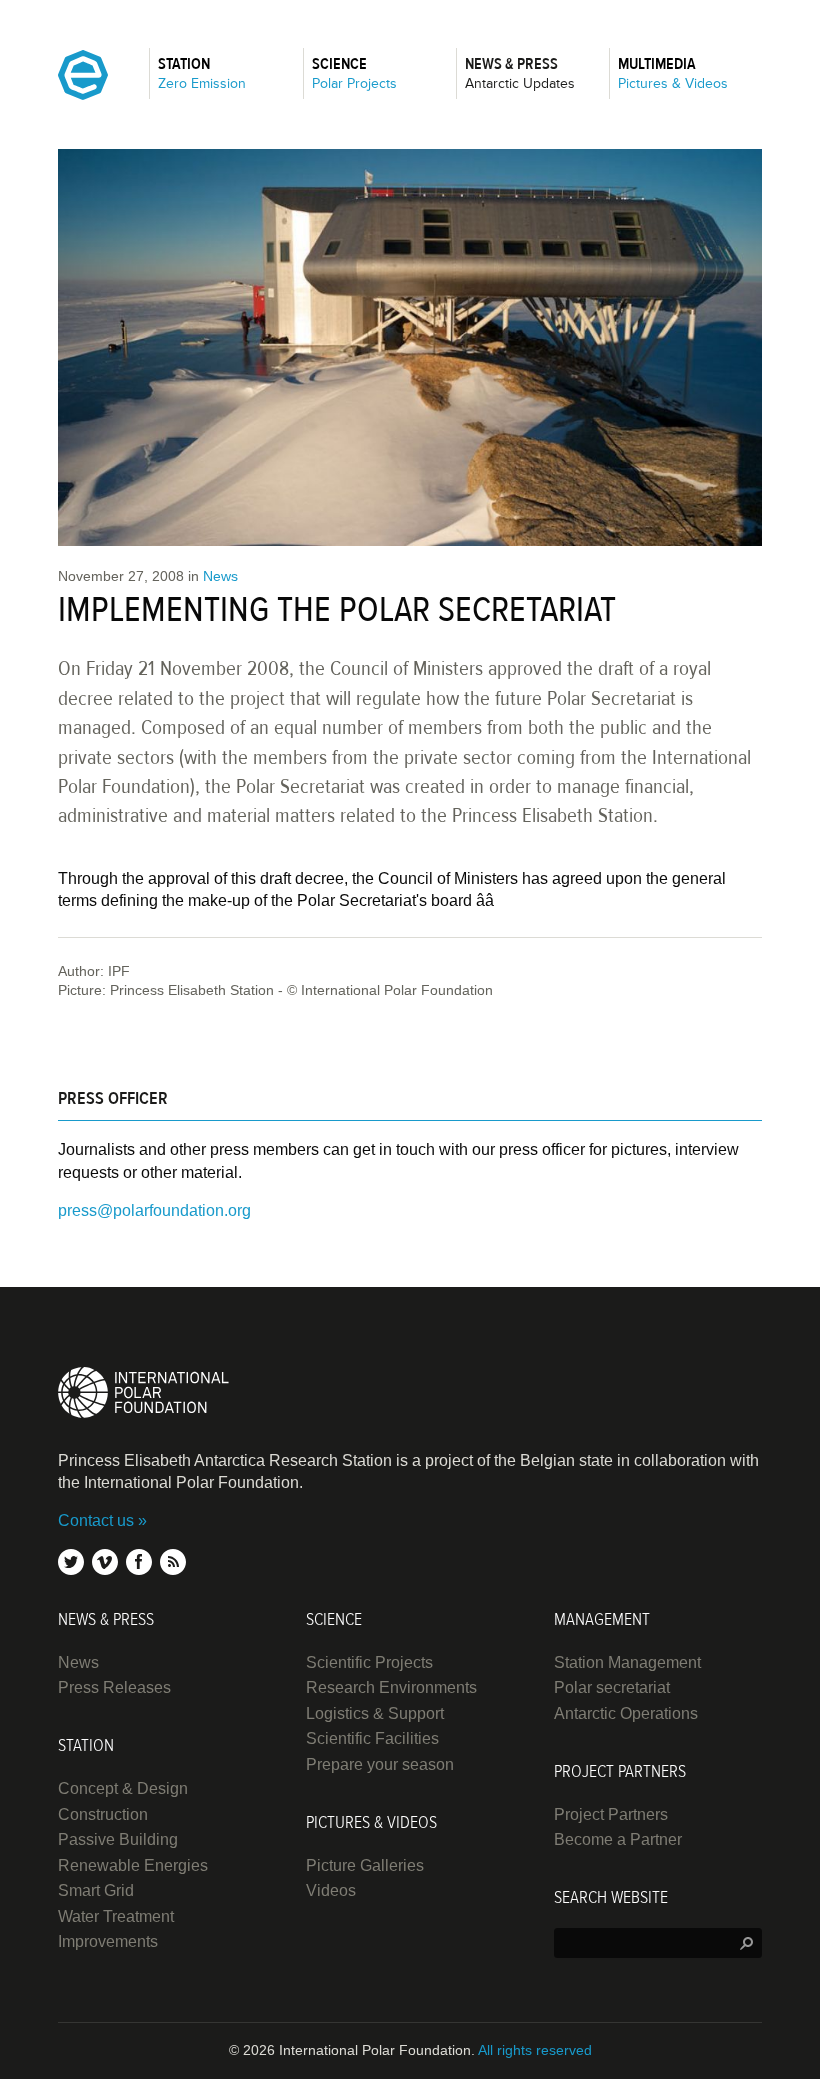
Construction (103, 1814)
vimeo (105, 1562)
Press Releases (114, 1687)
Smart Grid (96, 1890)
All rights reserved (535, 2050)
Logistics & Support (375, 1713)
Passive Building (118, 1839)
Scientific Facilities (372, 1738)
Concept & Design (123, 1788)
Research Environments (391, 1687)
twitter (71, 1562)
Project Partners (611, 1814)
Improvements (108, 1941)
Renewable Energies (133, 1865)
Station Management (627, 1662)
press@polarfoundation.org (154, 1210)
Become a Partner (618, 1839)
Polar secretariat (612, 1687)
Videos (331, 1890)
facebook (139, 1562)
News (220, 576)
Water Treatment (116, 1916)
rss (173, 1562)
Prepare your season (380, 1764)
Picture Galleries (365, 1865)
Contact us (96, 1520)
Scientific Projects (369, 1662)
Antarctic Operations (626, 1713)
